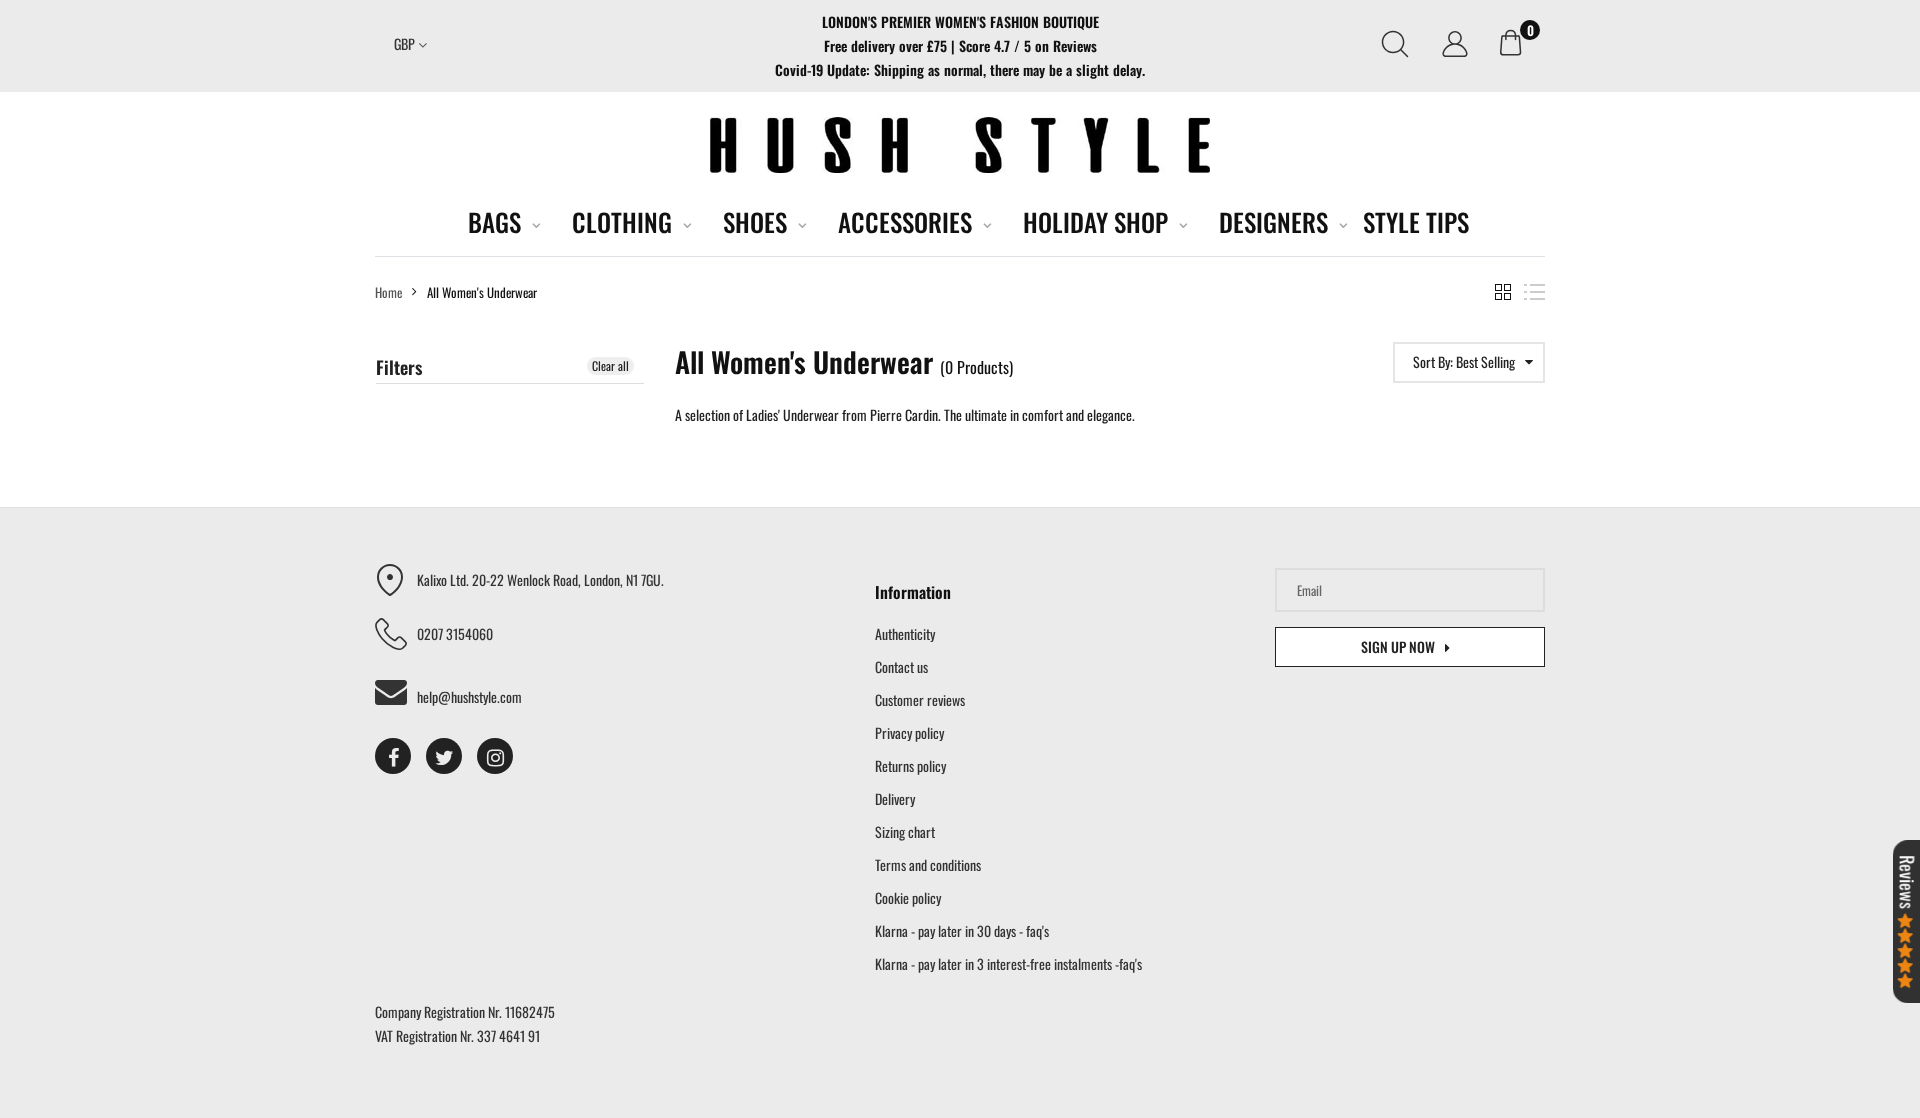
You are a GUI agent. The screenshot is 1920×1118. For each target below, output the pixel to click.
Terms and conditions (928, 864)
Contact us (901, 666)
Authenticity (905, 633)
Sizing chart (905, 831)
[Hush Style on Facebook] (393, 756)
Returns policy (910, 765)
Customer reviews (920, 699)
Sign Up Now (1398, 646)
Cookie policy (908, 897)
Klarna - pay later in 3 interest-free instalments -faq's (1008, 963)
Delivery (895, 798)
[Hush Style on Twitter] (444, 756)
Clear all (610, 365)
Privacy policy (909, 732)
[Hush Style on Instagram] (495, 756)
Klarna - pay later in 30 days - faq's (962, 930)
